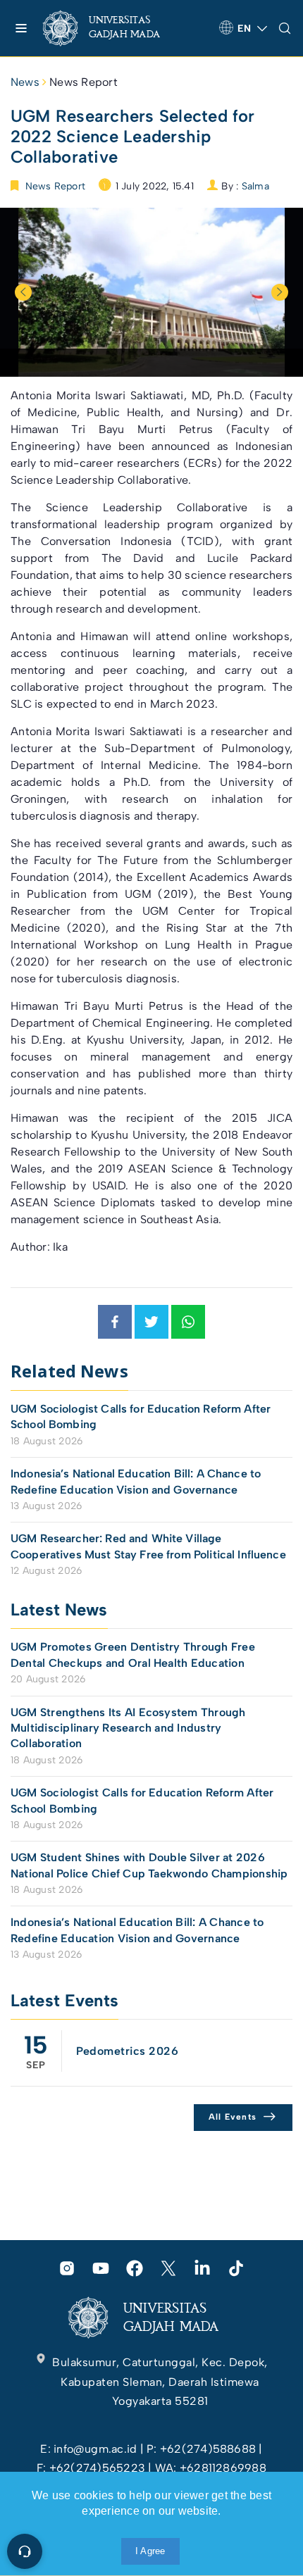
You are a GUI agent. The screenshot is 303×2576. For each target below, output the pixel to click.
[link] (113, 28)
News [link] (25, 82)
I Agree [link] (150, 2551)
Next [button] (280, 292)
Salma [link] (255, 186)
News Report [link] (84, 82)
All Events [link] (233, 2117)
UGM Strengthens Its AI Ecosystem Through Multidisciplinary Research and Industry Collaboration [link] (128, 1728)
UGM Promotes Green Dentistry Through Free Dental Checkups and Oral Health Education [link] (133, 1655)
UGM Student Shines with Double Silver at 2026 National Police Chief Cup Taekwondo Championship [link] (149, 1865)
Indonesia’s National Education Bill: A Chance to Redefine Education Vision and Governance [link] (136, 1481)
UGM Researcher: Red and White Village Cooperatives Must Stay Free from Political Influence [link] (148, 1546)
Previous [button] (23, 292)
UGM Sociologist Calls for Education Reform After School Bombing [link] (141, 1417)
